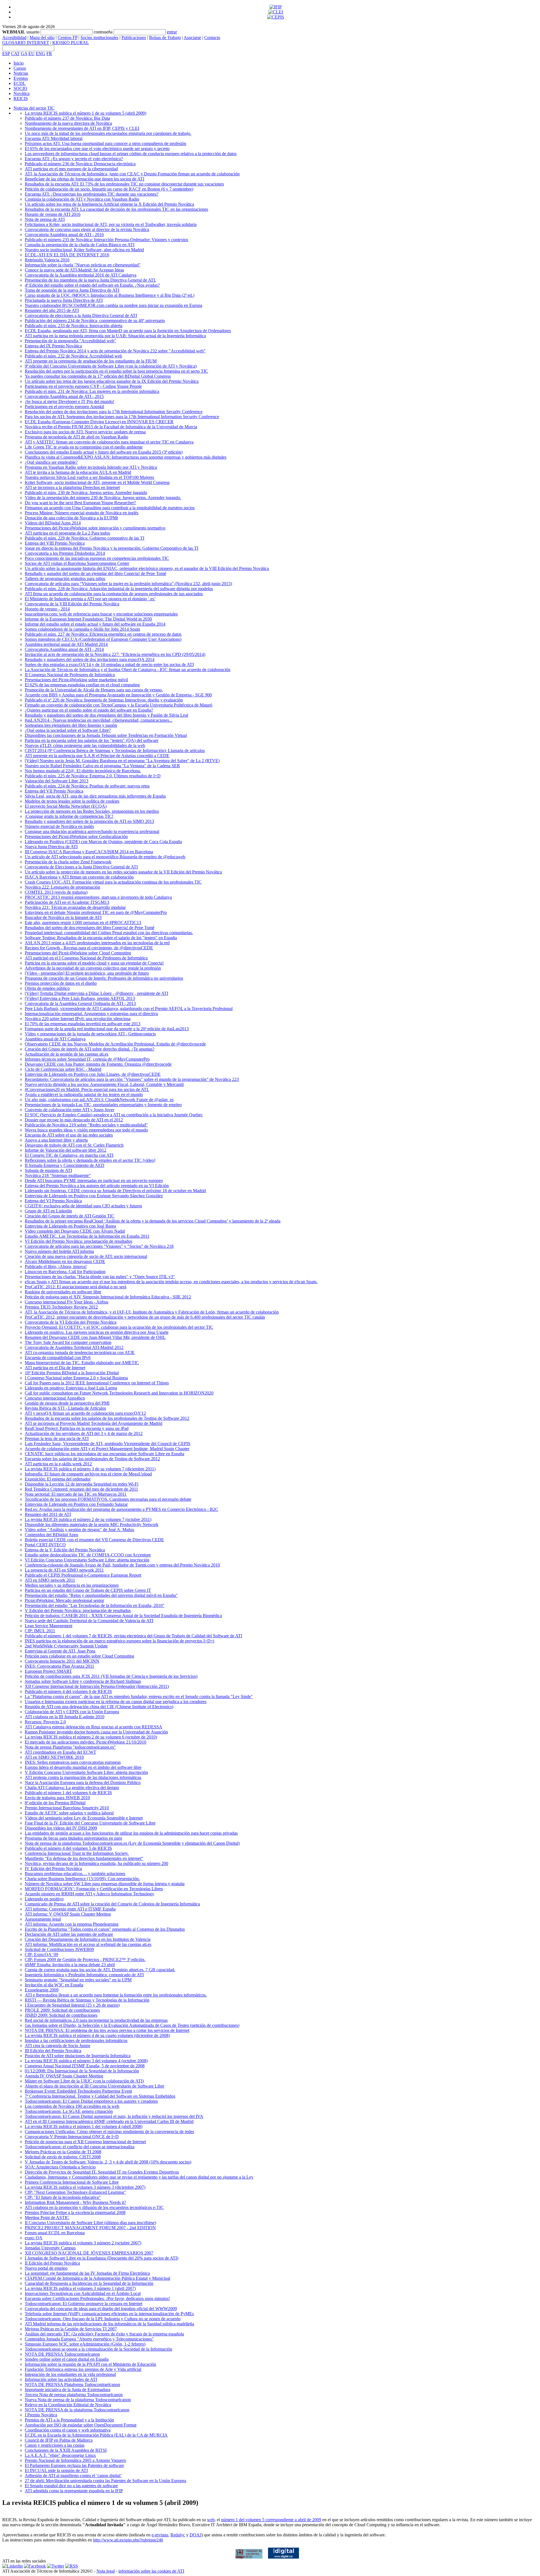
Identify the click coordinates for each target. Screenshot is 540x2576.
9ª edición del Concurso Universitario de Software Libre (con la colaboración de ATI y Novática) (111, 366)
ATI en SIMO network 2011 (50, 1580)
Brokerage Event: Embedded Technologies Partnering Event (78, 2091)
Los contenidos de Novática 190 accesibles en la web (72, 2106)
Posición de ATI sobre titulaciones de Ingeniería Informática (78, 2056)
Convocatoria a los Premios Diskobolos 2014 (65, 553)
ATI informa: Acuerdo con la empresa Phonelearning (72, 1924)
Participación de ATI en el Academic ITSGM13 (67, 902)
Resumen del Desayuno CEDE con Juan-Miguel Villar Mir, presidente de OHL (95, 1337)
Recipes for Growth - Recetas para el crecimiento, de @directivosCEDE (89, 948)
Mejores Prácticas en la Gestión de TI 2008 (63, 2152)
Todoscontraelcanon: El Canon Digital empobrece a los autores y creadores (91, 2101)
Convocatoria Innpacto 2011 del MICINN (62, 1661)
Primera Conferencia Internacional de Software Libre (72, 2182)
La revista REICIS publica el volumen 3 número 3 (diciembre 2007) (85, 2187)
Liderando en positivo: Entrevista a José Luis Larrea (71, 1388)
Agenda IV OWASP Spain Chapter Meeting (64, 2076)
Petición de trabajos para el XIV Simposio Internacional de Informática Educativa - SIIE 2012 (108, 1297)
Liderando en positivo (44, 1899)
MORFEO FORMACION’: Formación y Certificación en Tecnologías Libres (94, 1889)
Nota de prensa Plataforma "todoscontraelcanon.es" (70, 1747)
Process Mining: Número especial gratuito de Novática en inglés (82, 513)
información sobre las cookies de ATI (151, 2571)
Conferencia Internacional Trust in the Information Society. (77, 1853)
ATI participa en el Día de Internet (55, 1368)
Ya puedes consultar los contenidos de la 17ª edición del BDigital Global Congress (98, 376)
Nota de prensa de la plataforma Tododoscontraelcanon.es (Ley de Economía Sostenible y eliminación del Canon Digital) (132, 1843)
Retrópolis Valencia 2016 (47, 260)
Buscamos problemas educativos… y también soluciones (75, 1874)
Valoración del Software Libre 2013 (57, 781)
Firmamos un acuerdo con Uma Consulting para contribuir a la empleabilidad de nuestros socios (110, 508)
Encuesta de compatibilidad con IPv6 (58, 1358)
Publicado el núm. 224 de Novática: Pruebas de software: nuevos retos (87, 786)
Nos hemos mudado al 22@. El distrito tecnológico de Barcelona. (83, 771)
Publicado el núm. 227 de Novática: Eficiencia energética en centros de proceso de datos (103, 634)
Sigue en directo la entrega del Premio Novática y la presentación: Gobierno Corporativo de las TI (112, 548)
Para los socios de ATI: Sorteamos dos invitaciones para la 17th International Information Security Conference (122, 417)
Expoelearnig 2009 (42, 1990)
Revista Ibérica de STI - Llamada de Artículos (65, 1408)
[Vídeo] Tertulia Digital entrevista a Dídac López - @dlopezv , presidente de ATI (96, 993)
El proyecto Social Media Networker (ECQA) (66, 806)
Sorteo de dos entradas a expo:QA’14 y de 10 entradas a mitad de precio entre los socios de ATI (109, 665)
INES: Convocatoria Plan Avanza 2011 (59, 1666)
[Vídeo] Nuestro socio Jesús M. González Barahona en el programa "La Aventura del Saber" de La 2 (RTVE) (122, 761)
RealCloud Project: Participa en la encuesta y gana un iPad (77, 1428)
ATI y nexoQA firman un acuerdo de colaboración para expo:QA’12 (85, 1413)
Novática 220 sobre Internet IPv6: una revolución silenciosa (78, 1019)
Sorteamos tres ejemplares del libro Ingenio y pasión (71, 725)
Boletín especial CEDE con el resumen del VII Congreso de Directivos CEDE (94, 1540)
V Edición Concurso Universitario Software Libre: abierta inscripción (86, 1772)
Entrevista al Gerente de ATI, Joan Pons (60, 1651)
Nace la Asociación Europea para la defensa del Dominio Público (83, 1782)
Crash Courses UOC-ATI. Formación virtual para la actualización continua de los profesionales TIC (113, 882)
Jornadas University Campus (50, 2248)
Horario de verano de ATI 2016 (53, 214)
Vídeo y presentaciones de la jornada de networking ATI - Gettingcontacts (90, 1034)
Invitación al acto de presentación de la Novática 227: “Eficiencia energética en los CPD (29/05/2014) (115, 654)
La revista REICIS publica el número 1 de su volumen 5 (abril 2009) (85, 113)
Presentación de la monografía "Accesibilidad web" (70, 341)
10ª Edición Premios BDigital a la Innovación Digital (72, 1373)
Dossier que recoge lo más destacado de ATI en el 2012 (74, 1120)
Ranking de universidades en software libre (63, 1292)
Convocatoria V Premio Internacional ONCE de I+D (72, 2137)
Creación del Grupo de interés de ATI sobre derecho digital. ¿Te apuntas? (90, 1049)
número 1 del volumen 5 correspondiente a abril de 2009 (271, 2520)
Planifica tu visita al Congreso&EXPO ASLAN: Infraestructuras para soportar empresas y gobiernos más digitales (126, 457)
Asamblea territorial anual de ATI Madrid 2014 (66, 644)
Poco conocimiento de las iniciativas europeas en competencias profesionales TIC (97, 558)
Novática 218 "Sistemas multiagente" (58, 1175)
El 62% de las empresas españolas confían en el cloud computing (82, 685)
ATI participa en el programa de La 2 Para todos (67, 533)
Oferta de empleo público (47, 988)
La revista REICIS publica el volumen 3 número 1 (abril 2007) (80, 2288)
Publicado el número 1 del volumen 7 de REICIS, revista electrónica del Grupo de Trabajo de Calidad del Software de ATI (133, 1636)
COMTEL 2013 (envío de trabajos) (56, 892)
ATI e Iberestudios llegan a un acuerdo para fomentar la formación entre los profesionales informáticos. (116, 1995)
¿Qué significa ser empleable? (51, 462)
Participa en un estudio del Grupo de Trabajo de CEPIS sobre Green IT (88, 1590)
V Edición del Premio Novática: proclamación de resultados (78, 1610)
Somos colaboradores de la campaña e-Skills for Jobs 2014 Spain (82, 629)
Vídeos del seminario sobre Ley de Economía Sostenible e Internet (84, 1818)
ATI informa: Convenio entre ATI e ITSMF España (70, 1909)
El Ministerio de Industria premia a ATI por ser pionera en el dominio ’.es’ (90, 599)
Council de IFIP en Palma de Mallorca (59, 2440)
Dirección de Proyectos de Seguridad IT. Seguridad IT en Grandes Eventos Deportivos (102, 2172)
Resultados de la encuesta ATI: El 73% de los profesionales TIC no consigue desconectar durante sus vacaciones (124, 184)
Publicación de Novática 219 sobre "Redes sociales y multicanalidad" (86, 1125)
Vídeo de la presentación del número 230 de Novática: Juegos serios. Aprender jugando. (103, 498)
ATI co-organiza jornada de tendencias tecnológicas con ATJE (80, 1352)
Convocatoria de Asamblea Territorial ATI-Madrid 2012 (74, 1347)
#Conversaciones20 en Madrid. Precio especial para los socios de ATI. (87, 1089)
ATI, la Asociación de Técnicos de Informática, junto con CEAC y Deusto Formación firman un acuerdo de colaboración (132, 174)
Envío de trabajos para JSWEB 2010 (57, 1798)
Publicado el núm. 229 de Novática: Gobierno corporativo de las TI (85, 538)
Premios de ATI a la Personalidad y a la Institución (69, 2420)
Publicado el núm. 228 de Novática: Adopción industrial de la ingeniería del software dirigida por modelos (119, 589)
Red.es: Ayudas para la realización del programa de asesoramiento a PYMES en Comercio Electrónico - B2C (121, 1509)
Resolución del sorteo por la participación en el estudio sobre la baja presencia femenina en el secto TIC (116, 371)
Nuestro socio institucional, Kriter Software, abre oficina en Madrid (84, 250)
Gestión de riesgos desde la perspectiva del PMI (67, 1403)
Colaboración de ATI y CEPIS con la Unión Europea (72, 1712)
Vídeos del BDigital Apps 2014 (53, 523)
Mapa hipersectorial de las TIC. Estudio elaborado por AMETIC (82, 1363)
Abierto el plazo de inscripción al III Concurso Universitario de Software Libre (94, 2086)
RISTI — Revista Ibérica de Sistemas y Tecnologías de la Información (87, 2000)
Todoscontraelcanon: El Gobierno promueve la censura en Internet (84, 2304)
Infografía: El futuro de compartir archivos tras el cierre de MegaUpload (88, 1474)
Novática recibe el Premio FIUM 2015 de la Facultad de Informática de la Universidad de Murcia (111, 427)
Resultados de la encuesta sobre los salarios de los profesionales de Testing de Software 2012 (107, 1418)
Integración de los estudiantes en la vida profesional (70, 2374)
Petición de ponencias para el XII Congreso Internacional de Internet (85, 2142)
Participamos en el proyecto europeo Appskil (64, 407)
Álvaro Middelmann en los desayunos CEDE (65, 1261)
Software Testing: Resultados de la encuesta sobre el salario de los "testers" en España (101, 938)
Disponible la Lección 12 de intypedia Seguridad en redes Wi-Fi (82, 1484)
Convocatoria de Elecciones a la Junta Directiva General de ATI (81, 867)
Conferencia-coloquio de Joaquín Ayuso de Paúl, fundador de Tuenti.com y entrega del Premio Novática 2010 (122, 1565)
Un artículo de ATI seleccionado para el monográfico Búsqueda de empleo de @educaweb (105, 857)
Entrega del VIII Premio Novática (55, 543)
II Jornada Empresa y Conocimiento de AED (65, 1165)
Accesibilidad (14, 38)
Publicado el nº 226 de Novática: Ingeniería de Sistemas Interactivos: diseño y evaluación (104, 700)
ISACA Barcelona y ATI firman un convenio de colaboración (79, 877)
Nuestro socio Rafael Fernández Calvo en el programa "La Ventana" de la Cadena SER (102, 766)
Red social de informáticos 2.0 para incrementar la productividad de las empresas (96, 2020)
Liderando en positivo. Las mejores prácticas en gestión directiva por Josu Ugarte (97, 1332)
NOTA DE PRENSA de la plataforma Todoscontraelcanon (77, 2410)
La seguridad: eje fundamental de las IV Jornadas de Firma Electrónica (87, 2273)
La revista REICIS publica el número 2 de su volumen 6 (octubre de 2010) (91, 1737)
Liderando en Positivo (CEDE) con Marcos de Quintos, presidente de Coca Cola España (103, 842)
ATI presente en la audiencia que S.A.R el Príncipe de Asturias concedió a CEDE (97, 756)
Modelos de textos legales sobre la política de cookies (72, 801)
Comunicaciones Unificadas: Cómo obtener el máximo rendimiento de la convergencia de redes (109, 2132)
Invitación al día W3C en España (54, 1985)
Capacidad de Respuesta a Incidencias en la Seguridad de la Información (89, 2283)
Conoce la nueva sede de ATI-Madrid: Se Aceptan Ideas (74, 270)
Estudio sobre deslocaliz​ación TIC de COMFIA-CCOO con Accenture (88, 1555)
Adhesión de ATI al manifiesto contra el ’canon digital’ (73, 2476)
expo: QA (34, 2238)
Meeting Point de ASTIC (47, 2218)
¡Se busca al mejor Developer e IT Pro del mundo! (69, 401)
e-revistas (160, 2535)
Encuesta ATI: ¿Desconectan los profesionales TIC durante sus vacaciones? (92, 194)
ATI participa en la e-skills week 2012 (58, 1464)
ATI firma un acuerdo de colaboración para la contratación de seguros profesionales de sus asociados (114, 594)
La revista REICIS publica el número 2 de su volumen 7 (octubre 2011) (88, 1519)
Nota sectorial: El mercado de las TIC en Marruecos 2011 (76, 1494)
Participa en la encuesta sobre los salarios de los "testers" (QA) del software (92, 740)
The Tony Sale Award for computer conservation (68, 1342)
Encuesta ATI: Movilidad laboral (54, 138)
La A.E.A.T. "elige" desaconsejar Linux (60, 2455)
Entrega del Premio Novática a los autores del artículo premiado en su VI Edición (97, 1186)
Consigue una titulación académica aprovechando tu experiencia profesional (92, 831)
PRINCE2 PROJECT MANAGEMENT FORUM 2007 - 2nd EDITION (90, 2228)
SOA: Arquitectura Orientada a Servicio (60, 2167)
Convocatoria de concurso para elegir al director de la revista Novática (87, 229)
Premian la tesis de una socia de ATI (57, 1438)
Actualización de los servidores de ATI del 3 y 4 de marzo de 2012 (84, 1433)
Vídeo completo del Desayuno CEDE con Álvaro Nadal (75, 1231)
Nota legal (106, 2571)
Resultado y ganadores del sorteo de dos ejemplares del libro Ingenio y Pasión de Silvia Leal (106, 715)
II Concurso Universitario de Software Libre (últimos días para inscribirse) (90, 2223)
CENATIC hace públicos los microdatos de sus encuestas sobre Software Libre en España (104, 1454)
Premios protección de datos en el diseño (61, 983)
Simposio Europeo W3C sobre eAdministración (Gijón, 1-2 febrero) (85, 2344)
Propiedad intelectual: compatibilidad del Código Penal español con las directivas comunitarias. (109, 933)
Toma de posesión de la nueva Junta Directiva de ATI (72, 290)
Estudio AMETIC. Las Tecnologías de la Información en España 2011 (87, 1236)
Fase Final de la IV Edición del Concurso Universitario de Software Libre (90, 1823)
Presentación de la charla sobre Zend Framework (68, 862)
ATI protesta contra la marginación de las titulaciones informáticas (83, 1777)
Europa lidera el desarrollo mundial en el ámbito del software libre (83, 1767)
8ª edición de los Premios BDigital (55, 1803)
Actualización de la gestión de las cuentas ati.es (67, 1054)
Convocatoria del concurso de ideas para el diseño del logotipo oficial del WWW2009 (101, 2309)
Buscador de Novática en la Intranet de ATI (63, 917)
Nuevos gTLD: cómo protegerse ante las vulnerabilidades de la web (85, 745)
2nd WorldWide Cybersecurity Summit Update (66, 1646)
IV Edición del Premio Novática (53, 1868)
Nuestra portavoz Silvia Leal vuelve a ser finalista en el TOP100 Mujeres (89, 477)
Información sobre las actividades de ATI (61, 2379)
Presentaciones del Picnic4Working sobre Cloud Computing (78, 953)
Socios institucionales (99, 38)
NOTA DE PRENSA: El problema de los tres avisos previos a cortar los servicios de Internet (107, 2030)
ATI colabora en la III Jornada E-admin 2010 (65, 1717)
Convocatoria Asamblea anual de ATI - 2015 (64, 396)
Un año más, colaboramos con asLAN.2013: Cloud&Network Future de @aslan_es (99, 1100)
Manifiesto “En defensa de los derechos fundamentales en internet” (84, 1858)
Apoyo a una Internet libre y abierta (56, 1140)
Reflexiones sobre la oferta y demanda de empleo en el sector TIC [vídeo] (90, 1160)
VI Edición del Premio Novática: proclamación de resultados (78, 1241)
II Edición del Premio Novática (52, 2263)
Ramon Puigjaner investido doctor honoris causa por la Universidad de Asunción (96, 1732)
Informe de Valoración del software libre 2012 (66, 1150)
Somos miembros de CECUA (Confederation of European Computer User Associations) (103, 639)
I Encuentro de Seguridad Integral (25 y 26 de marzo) (72, 2005)
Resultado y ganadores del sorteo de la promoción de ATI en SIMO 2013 (89, 821)
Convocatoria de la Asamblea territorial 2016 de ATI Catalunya (81, 275)
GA (24, 54)
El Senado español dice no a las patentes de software (71, 2486)
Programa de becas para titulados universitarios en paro (73, 1838)
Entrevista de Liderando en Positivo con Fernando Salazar (76, 1504)
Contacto (212, 38)
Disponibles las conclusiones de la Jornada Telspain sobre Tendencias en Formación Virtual (106, 735)
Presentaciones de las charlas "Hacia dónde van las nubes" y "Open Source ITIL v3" (100, 1277)
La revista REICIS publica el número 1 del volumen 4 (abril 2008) (84, 2126)
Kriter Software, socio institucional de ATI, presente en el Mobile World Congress (97, 482)
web (211, 2520)
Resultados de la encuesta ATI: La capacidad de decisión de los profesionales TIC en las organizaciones (116, 209)
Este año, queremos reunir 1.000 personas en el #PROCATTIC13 (83, 923)
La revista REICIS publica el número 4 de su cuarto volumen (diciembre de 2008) (97, 2035)
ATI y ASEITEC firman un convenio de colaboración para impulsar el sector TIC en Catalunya (109, 442)
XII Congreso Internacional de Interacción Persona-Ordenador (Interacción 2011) (97, 1686)
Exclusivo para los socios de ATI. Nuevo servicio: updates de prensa (85, 432)
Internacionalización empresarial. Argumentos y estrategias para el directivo (91, 1014)
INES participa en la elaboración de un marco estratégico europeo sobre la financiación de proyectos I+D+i (120, 1641)
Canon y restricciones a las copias (55, 2445)
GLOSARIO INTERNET (26, 43)
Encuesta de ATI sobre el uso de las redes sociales (69, 1135)
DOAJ (195, 2535)
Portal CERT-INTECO (45, 1545)
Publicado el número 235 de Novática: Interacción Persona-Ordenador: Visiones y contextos (106, 240)
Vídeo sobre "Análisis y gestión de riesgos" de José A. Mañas (79, 1530)
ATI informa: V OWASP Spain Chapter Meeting (68, 1914)
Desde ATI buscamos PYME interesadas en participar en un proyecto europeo (94, 1181)
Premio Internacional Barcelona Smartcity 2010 (67, 1808)
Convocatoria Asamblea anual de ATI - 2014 (64, 649)
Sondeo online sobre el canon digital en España (67, 2359)
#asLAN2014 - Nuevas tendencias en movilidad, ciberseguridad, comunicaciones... (99, 720)
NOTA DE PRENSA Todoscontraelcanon (62, 2354)
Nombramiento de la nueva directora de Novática (68, 123)
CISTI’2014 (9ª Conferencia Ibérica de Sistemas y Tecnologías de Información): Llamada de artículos (115, 751)
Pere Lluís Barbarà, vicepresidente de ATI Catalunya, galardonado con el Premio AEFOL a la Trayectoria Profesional (129, 1009)
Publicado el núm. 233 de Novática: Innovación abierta (74, 326)
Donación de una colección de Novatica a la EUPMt (71, 518)
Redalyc (178, 2535)
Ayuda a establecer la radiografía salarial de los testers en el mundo (84, 1095)
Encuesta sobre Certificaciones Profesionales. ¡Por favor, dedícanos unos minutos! (97, 2298)
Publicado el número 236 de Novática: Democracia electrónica (80, 164)
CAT (15, 54)
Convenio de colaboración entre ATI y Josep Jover (69, 1110)
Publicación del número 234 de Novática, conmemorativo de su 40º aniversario (95, 321)
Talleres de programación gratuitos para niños (65, 579)
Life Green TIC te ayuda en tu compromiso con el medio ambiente (84, 447)
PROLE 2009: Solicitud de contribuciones (62, 2010)
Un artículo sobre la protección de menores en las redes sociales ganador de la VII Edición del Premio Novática (123, 872)
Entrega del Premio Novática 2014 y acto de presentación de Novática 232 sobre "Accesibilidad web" (115, 351)
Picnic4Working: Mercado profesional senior (64, 1600)
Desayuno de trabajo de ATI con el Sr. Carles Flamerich (74, 1145)
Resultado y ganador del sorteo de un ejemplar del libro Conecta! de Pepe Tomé (95, 573)
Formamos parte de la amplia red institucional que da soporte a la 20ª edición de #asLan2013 (107, 1029)
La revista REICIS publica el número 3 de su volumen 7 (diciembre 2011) (90, 1469)
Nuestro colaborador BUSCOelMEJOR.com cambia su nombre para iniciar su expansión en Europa (113, 305)
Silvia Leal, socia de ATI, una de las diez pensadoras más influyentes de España (95, 796)
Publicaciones (134, 38)
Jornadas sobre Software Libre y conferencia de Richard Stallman (83, 1681)
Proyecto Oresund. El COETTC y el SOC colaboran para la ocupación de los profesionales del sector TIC (119, 1327)
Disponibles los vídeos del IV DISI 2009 (61, 1828)
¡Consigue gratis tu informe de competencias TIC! (69, 816)
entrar (172, 32)
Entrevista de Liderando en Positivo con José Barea (70, 1226)
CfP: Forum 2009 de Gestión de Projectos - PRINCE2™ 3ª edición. (85, 1960)
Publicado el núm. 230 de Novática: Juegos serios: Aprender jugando (86, 493)
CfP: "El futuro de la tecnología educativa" (63, 2197)
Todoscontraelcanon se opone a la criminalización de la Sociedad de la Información (98, 2349)
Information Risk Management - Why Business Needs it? (75, 2202)
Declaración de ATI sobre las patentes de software (69, 1934)
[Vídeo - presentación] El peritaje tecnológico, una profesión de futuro (87, 973)
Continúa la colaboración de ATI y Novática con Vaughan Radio (82, 199)
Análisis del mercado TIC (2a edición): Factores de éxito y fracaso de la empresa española (104, 2334)
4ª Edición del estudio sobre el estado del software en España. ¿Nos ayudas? (92, 285)
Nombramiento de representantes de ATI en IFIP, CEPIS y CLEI (82, 128)
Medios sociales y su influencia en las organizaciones (72, 1585)
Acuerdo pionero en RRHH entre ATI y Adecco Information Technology (89, 1894)
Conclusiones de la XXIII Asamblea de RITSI (66, 2450)
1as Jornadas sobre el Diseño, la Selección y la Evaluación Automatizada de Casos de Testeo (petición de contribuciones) (132, 2025)
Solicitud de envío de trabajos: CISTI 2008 (63, 2157)
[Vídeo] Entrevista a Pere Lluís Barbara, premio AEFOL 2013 (80, 998)
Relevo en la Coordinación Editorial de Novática (68, 2405)
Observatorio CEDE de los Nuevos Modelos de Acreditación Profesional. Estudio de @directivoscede (115, 1044)
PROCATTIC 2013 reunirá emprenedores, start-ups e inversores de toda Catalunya (98, 897)
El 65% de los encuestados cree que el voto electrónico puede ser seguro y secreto (97, 149)
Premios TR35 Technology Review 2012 (61, 1307)
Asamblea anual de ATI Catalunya (55, 1039)
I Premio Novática (41, 2415)
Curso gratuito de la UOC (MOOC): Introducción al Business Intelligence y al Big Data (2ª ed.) (110, 295)
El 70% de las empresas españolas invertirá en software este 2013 (83, 1024)
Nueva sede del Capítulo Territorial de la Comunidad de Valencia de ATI (89, 1621)
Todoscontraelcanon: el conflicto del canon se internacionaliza (80, 2147)
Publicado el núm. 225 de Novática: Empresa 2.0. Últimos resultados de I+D (93, 776)
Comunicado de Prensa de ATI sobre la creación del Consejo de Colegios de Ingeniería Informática (112, 1904)
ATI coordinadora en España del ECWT (60, 1752)
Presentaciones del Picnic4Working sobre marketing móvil (76, 680)
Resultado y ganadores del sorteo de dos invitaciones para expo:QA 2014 (90, 659)
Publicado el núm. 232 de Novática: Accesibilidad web (73, 356)
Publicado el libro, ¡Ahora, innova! (56, 1267)
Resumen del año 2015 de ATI (52, 310)
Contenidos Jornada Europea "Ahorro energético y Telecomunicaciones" (89, 2339)
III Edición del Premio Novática (53, 2051)
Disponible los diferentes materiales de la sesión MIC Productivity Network (92, 1524)
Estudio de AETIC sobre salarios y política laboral (69, 1813)
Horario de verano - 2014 (47, 609)
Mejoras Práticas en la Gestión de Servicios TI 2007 (71, 2329)
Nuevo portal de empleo (46, 2268)
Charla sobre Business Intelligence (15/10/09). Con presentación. (82, 1879)
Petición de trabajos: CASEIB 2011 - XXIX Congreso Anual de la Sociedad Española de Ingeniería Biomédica (123, 1616)
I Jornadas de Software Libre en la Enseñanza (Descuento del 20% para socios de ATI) (102, 2258)
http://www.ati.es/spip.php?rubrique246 (128, 2540)
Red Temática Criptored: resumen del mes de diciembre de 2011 (81, 1489)
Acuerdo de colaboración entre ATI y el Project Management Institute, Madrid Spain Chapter (107, 1449)
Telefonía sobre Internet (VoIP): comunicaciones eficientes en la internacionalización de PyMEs (109, 2314)
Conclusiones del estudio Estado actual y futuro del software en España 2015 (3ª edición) (104, 452)
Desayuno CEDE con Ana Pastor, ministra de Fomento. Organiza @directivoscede (98, 1064)
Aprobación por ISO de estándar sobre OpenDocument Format (81, 2425)
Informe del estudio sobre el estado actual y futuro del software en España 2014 (95, 624)
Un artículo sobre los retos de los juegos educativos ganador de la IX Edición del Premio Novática (112, 381)
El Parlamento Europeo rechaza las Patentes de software (74, 2465)
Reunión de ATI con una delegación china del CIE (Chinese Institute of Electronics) (99, 1707)
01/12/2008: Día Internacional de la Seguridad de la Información (82, 2071)
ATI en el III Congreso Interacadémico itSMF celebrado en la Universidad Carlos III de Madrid (109, 2121)
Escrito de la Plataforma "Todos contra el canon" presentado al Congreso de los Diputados (105, 1929)
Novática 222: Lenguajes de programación (62, 887)
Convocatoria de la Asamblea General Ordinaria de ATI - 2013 (80, 1003)
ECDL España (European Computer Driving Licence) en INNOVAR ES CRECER (99, 422)
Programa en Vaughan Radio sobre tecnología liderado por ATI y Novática (91, 467)
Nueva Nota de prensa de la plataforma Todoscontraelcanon (78, 2400)
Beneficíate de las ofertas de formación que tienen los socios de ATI (85, 179)
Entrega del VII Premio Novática (54, 791)
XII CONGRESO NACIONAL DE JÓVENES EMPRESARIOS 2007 (89, 2253)
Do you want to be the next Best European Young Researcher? (80, 503)
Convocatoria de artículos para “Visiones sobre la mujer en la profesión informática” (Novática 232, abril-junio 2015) (128, 584)
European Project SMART (48, 1671)
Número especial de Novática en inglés (59, 826)
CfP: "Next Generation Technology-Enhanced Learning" (75, 2192)
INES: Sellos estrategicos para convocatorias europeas (73, 1762)
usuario (33, 32)
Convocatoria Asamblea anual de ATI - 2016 (64, 235)
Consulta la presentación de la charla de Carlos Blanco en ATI (80, 245)
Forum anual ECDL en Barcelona (55, 2233)
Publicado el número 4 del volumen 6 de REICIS (68, 1691)
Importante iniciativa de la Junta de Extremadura (67, 2390)
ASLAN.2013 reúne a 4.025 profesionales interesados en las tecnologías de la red (97, 943)
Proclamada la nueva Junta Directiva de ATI (64, 300)
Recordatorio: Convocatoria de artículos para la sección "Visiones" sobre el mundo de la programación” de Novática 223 (132, 1079)
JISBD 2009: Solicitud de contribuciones (61, 2015)
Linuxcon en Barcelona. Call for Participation (65, 1272)
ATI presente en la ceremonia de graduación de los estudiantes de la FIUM (91, 361)
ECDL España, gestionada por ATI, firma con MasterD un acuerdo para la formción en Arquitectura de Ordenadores (128, 331)
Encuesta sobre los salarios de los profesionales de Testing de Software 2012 (92, 1459)
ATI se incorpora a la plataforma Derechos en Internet (72, 487)
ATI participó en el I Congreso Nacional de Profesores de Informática (86, 958)
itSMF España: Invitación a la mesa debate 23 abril (70, 1965)
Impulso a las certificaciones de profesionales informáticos (76, 2040)
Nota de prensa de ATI (45, 219)
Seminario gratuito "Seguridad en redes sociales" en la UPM (78, 1980)
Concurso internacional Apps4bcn (55, 1398)
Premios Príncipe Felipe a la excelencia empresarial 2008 (75, 2212)
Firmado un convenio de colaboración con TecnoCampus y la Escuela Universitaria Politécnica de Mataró (119, 705)
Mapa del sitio (42, 38)
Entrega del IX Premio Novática (53, 346)
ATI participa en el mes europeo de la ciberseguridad (71, 169)
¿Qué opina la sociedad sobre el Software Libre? (68, 730)
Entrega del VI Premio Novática (53, 1201)
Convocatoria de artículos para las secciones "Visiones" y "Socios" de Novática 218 (99, 1246)
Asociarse (192, 38)
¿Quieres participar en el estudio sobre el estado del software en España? (89, 710)
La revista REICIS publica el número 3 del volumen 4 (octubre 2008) (86, 2061)
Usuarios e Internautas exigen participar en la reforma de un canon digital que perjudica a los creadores (116, 1702)
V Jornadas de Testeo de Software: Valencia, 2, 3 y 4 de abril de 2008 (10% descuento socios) (108, 2162)
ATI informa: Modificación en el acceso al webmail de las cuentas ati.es (88, 1944)
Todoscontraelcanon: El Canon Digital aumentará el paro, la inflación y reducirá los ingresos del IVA (114, 2116)
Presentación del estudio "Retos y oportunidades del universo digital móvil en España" (101, 1595)
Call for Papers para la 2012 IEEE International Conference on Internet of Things (97, 1383)
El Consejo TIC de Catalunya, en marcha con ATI (69, 1155)
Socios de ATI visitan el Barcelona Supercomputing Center (77, 563)
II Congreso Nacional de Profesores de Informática (70, 675)
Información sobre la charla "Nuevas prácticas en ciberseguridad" (83, 265)
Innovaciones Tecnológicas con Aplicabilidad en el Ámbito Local (83, 2293)
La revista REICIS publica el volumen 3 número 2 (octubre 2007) (83, 2243)
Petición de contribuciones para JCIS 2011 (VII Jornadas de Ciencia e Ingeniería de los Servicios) (111, 1676)
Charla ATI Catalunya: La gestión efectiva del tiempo (72, 1788)
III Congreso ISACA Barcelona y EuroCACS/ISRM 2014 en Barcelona (89, 852)
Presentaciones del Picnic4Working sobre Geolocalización (76, 837)
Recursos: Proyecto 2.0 (45, 1722)
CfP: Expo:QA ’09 (41, 1954)
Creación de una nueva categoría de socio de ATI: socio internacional (86, 1256)
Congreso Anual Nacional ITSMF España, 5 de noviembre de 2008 (85, 2066)
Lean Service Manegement (49, 1626)
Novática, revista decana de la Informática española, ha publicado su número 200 (96, 1863)
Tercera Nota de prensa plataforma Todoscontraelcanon (74, 2395)
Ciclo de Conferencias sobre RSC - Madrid (63, 1069)
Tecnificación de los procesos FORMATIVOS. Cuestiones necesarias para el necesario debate (108, 1499)
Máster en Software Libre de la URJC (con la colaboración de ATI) (84, 2081)
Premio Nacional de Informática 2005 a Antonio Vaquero (75, 2460)
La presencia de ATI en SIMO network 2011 (64, 1570)
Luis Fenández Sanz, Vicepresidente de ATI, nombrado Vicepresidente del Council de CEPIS (108, 1444)
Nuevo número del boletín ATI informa (59, 1251)
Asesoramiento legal (43, 1919)
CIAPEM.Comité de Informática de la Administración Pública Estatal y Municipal (97, 2278)
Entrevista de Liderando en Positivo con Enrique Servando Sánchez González (94, 1196)
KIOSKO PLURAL (71, 43)
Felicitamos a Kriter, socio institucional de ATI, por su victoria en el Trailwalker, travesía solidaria (111, 224)
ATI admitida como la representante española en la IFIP (74, 2491)
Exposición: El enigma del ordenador (58, 1479)
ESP (6, 54)
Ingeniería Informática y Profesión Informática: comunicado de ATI (84, 1975)
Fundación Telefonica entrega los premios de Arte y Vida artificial (83, 2369)
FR (49, 54)
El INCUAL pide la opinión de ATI (56, 2470)
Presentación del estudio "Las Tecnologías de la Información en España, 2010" (95, 1605)
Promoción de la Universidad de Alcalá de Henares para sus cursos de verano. (94, 690)
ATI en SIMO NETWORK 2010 (54, 1757)
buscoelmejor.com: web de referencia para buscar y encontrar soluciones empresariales (101, 614)
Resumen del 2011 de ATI (48, 1514)
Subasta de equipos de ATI (48, 1170)
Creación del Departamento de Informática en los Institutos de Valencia (88, 1939)
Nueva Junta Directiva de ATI (51, 847)
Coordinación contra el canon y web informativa (68, 2430)
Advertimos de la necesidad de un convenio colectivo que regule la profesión (93, 968)
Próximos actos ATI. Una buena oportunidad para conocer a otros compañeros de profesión (105, 143)
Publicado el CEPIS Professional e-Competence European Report (83, 1575)
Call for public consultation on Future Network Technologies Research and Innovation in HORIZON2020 (119, 1393)
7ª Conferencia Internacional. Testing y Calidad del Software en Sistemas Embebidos (100, 2096)
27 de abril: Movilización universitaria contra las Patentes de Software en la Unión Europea (105, 2481)
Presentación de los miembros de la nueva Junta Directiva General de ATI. (90, 280)
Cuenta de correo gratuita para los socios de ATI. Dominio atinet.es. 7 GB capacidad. (100, 1970)
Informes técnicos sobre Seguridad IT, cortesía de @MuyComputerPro (87, 1059)
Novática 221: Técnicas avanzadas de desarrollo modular (75, 907)
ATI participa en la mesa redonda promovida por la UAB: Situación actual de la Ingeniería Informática (115, 336)
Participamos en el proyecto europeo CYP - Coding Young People (83, 386)
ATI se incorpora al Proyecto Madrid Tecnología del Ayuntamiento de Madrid (94, 1423)
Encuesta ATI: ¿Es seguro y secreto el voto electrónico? (74, 159)
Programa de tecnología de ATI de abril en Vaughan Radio (76, 437)
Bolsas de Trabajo (165, 38)
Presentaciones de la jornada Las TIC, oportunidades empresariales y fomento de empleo (103, 1105)
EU (31, 54)
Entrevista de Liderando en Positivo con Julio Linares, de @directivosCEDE (93, 1074)
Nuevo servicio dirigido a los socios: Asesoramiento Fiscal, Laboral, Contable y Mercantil (104, 1084)
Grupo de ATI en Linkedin (48, 1211)
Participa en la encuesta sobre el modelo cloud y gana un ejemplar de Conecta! (94, 963)
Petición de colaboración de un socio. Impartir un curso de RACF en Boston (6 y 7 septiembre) (109, 189)
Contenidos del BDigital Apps (51, 1535)
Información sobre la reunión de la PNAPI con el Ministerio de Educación (90, 2364)
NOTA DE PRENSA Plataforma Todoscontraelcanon (72, 2384)
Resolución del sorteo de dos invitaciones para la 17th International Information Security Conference (114, 412)
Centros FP (67, 38)
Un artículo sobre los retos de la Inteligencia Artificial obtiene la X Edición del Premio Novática (109, 204)
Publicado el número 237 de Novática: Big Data (67, 118)
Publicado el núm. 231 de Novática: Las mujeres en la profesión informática (92, 391)
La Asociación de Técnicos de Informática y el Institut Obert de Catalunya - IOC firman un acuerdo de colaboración (128, 670)
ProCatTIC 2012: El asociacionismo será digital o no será (76, 1287)
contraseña (103, 32)
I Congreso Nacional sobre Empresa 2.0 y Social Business (76, 1378)
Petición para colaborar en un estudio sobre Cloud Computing (79, 1656)
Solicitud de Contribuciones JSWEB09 (59, 1949)
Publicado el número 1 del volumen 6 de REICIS (68, 1793)
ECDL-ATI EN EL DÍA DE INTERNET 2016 (67, 255)
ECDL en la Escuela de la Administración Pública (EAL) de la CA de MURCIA (96, 2435)
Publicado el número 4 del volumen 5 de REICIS (68, 1848)
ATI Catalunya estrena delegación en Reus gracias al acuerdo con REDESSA (94, 1727)
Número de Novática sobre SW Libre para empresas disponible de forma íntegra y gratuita (105, 1884)
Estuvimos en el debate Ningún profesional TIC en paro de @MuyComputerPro (96, 912)
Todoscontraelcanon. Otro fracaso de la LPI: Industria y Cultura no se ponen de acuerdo (103, 2319)
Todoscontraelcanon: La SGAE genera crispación (69, 2111)
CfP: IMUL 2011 (40, 1631)
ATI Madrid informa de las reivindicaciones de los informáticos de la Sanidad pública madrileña (109, 2324)
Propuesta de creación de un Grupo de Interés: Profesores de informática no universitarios (104, 978)
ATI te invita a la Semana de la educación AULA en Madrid (78, 472)
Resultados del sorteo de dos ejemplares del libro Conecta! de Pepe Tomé (90, 928)
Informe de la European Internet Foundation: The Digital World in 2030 (88, 619)
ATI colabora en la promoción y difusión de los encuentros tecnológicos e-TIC (94, 2207)
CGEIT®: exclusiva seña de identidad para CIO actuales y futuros (83, 1206)
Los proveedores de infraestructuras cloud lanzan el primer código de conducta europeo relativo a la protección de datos (131, 154)
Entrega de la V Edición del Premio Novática (65, 1550)
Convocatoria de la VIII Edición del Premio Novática (72, 604)
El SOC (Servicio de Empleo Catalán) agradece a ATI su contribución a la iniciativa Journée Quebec (114, 1115)
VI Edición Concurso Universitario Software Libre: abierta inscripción (87, 1560)
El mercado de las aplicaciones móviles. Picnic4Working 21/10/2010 (85, 1742)
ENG (40, 54)
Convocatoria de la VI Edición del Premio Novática (71, 1322)
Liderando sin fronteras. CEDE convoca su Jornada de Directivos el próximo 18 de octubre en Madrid (115, 1191)
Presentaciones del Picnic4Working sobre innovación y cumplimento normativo (95, 528)
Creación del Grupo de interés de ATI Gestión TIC (70, 1216)
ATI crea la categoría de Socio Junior (58, 2046)
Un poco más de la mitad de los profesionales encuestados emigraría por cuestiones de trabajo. (108, 133)
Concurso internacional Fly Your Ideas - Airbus (67, 1302)
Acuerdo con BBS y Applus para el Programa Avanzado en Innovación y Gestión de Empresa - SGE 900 (118, 695)
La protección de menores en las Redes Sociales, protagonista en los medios (92, 811)
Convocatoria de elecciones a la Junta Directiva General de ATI (81, 315)
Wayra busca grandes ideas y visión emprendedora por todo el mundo (86, 1130)
